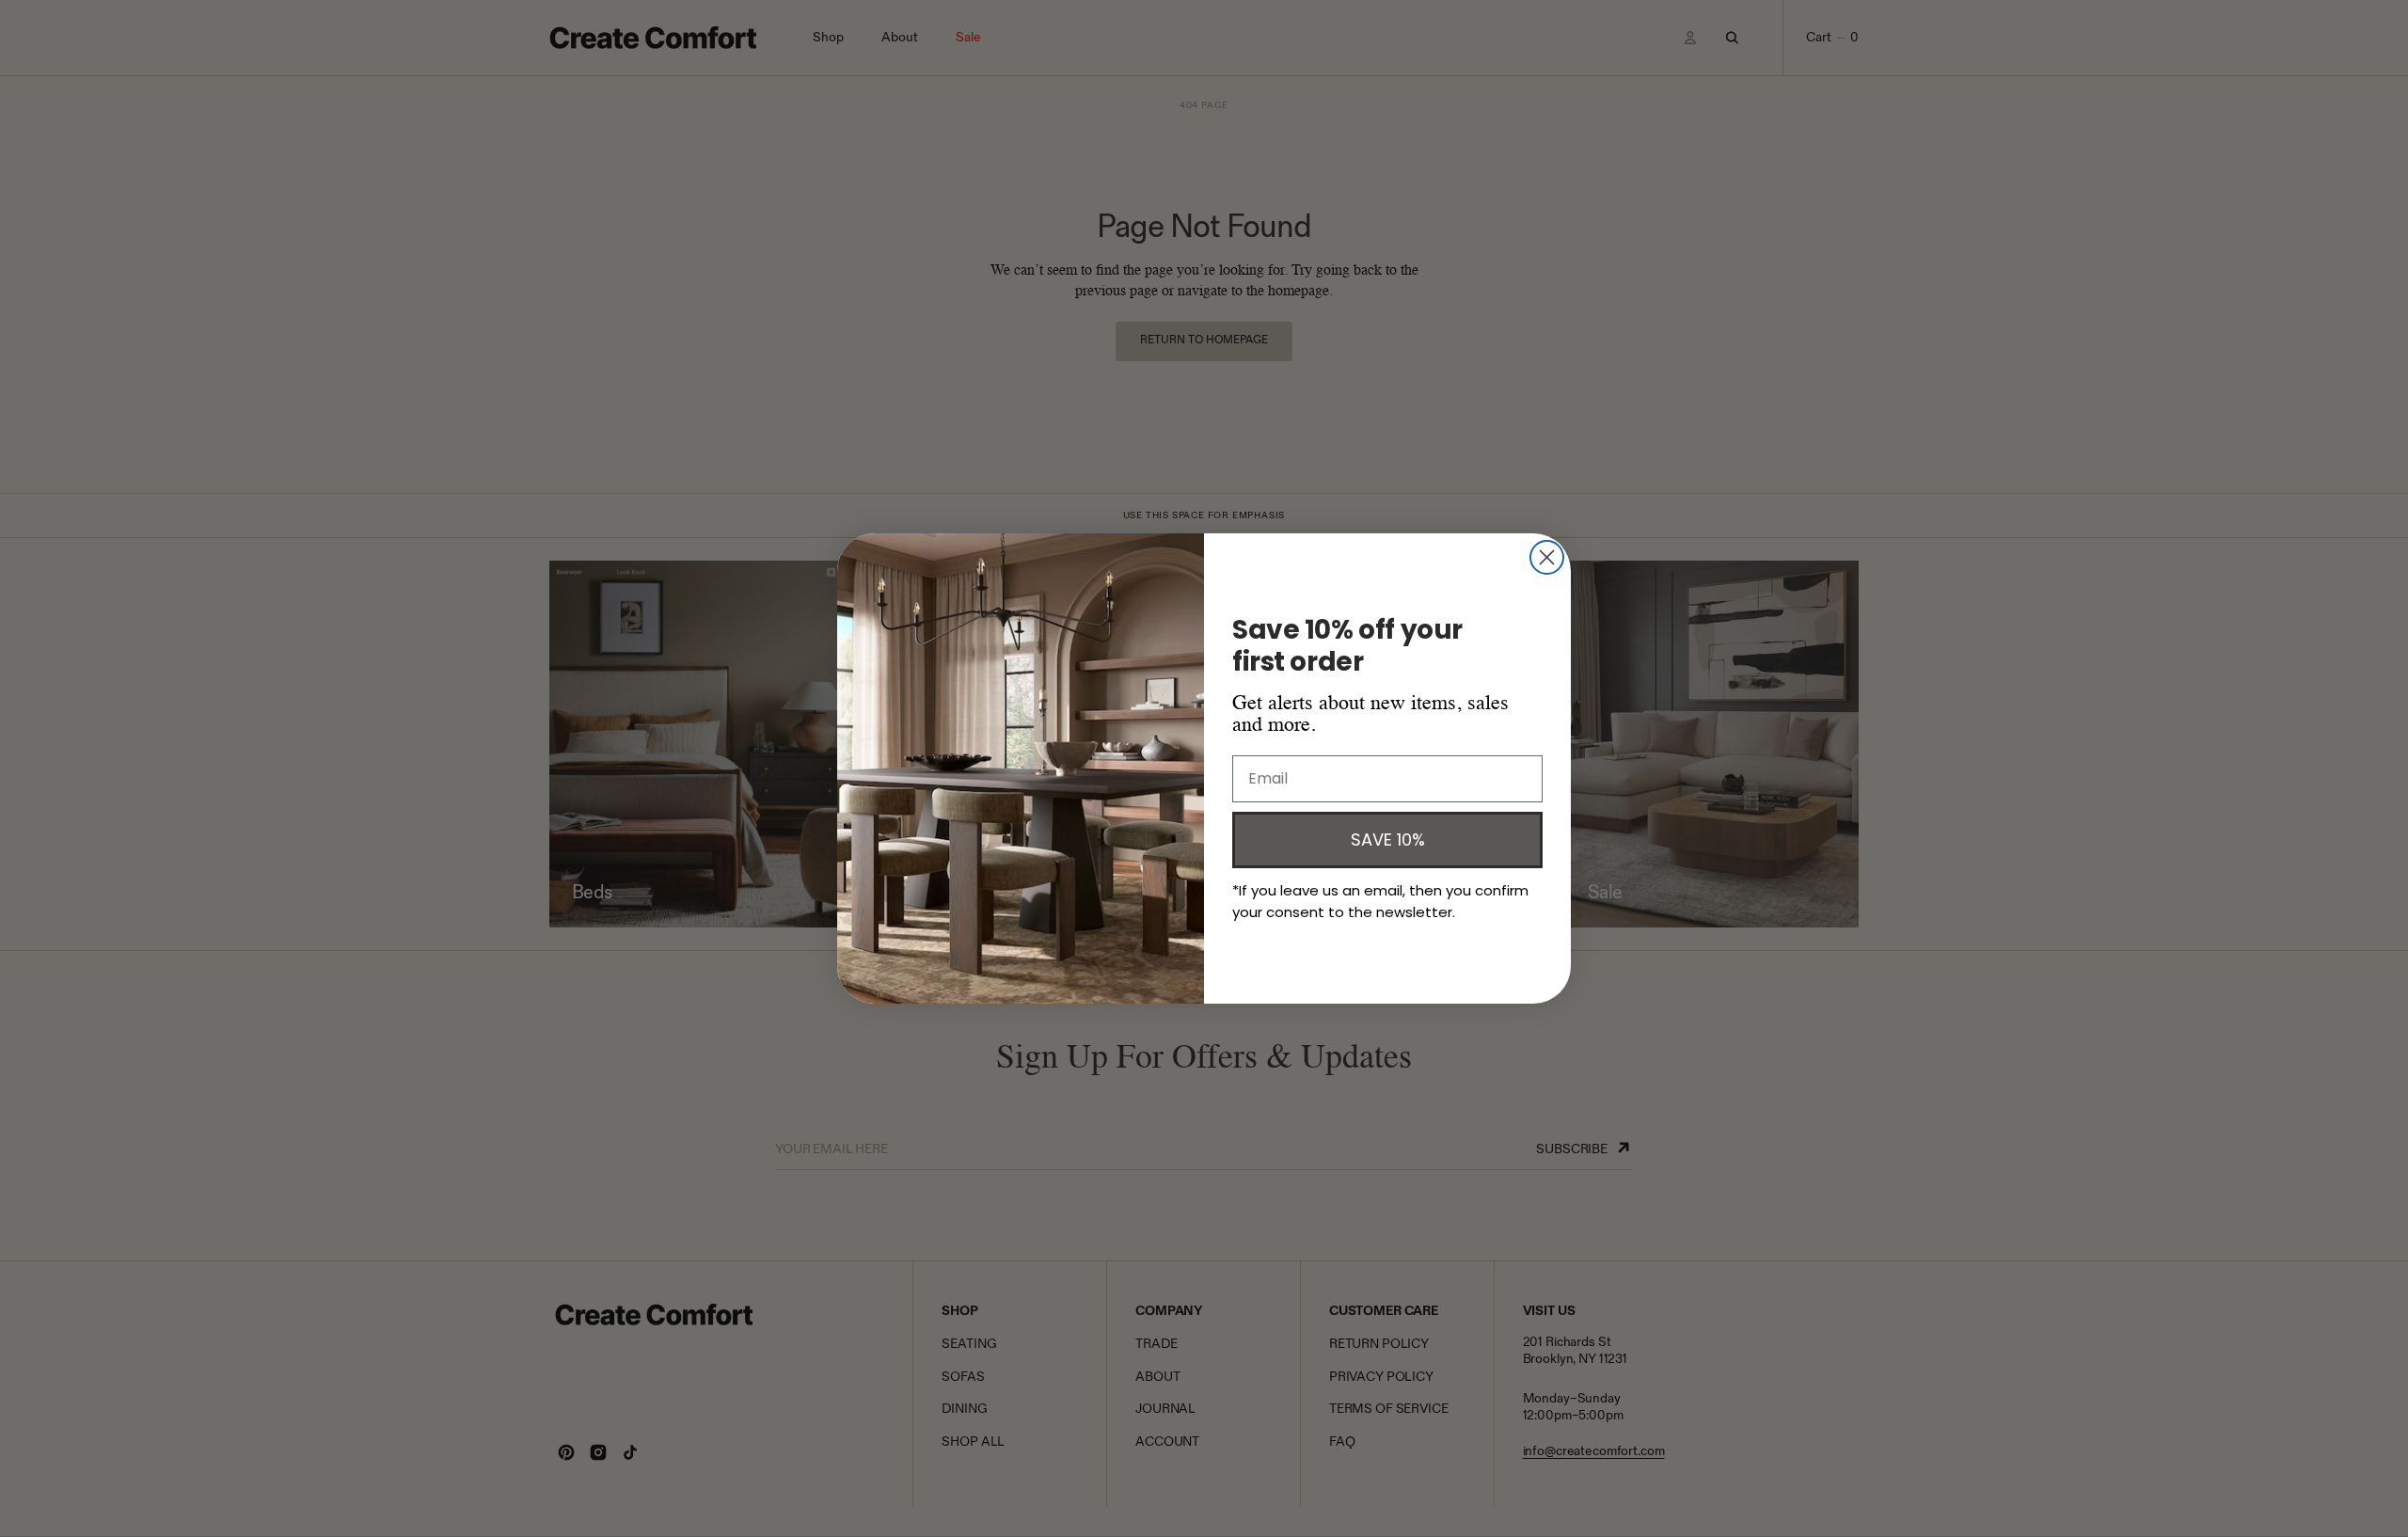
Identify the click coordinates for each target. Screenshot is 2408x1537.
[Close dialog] (1547, 557)
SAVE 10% (1388, 840)
